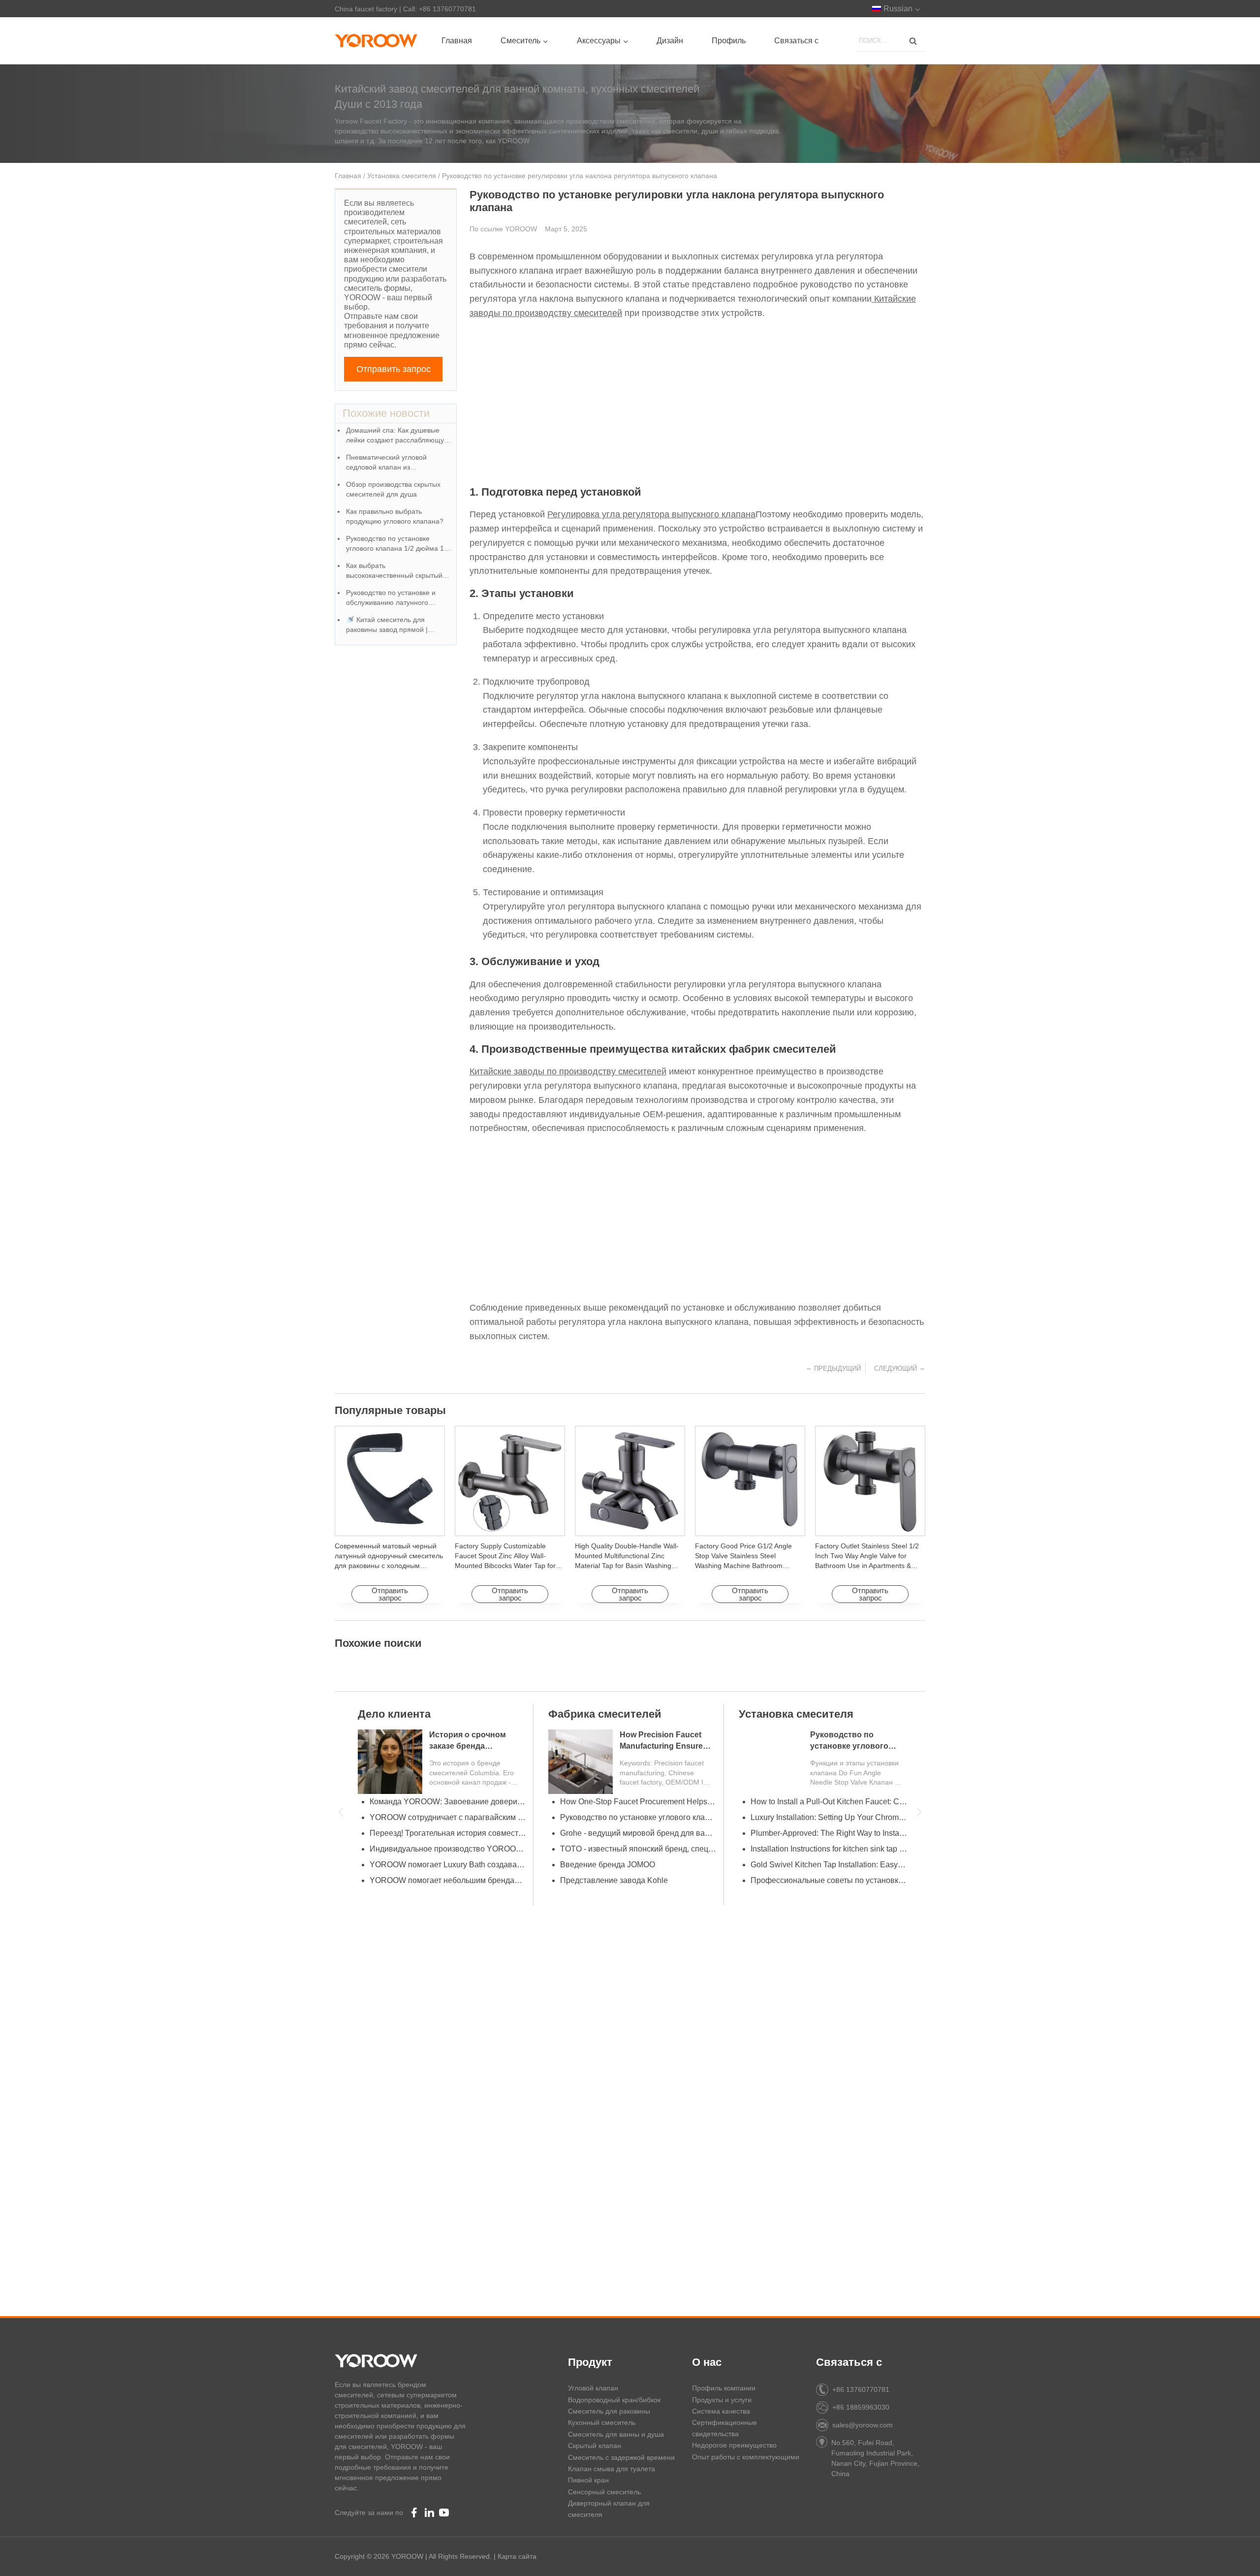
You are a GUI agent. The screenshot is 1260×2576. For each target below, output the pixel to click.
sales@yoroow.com (863, 2425)
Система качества (721, 2411)
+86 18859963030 (861, 2407)
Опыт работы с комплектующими (746, 2457)
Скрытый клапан (595, 2446)
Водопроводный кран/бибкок (614, 2400)
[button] (341, 1812)
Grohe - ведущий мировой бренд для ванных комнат (635, 1833)
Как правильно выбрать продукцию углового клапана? (395, 516)
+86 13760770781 (861, 2389)
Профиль (729, 41)
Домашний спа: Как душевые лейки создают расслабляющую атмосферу (398, 436)
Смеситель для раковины (609, 2411)
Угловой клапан (593, 2388)
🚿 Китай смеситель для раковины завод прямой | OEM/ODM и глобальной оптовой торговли (387, 625)
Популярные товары (390, 1410)
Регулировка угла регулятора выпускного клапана (651, 514)
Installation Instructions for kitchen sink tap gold (825, 1849)
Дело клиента (391, 1714)
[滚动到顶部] (1236, 2557)
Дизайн (670, 41)
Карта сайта (517, 2556)
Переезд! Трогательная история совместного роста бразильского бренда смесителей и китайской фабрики (444, 1833)
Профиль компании (724, 2388)
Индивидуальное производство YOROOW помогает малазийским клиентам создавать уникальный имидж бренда (444, 1849)
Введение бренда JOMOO (604, 1865)
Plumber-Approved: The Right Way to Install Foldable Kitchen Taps (825, 1833)
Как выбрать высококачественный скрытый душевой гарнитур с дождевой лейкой (395, 571)
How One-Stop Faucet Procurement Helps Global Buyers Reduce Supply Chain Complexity (635, 1802)
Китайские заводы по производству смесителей (568, 1071)
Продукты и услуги (722, 2400)
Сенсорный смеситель (604, 2492)
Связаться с (796, 41)
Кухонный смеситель (602, 2422)
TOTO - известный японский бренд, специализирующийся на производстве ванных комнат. (635, 1849)
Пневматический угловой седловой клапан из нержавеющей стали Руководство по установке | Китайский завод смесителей (393, 463)
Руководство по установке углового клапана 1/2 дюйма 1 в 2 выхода (398, 544)
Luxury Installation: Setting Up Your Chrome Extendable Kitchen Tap (825, 1817)
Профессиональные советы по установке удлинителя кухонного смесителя (825, 1880)
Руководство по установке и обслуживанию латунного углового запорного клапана (392, 598)
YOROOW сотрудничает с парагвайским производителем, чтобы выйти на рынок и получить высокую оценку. (444, 1817)
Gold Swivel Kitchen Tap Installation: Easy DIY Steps (825, 1865)
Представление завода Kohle (611, 1880)
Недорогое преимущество (734, 2445)
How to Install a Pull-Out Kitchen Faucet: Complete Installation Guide (825, 1802)
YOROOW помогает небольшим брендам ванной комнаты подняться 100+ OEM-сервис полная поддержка (444, 1880)
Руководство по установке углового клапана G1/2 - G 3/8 (635, 1817)
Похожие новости (386, 413)
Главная (457, 41)
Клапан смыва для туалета (612, 2469)
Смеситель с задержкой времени (621, 2457)
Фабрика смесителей (601, 1714)
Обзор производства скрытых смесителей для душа (393, 489)
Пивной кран (588, 2480)
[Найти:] (890, 40)
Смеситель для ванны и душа (616, 2434)
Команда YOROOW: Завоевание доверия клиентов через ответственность (444, 1802)
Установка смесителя (402, 176)
